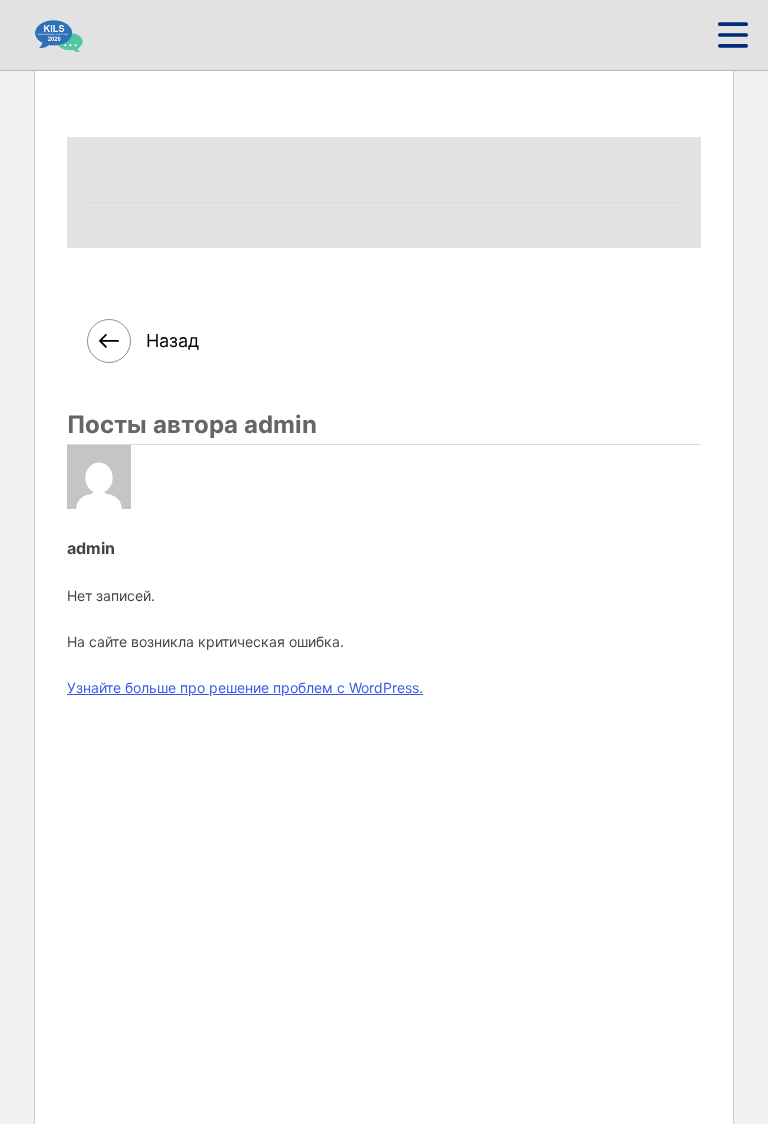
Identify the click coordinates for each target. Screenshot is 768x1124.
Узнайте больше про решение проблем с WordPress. (245, 687)
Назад (172, 340)
